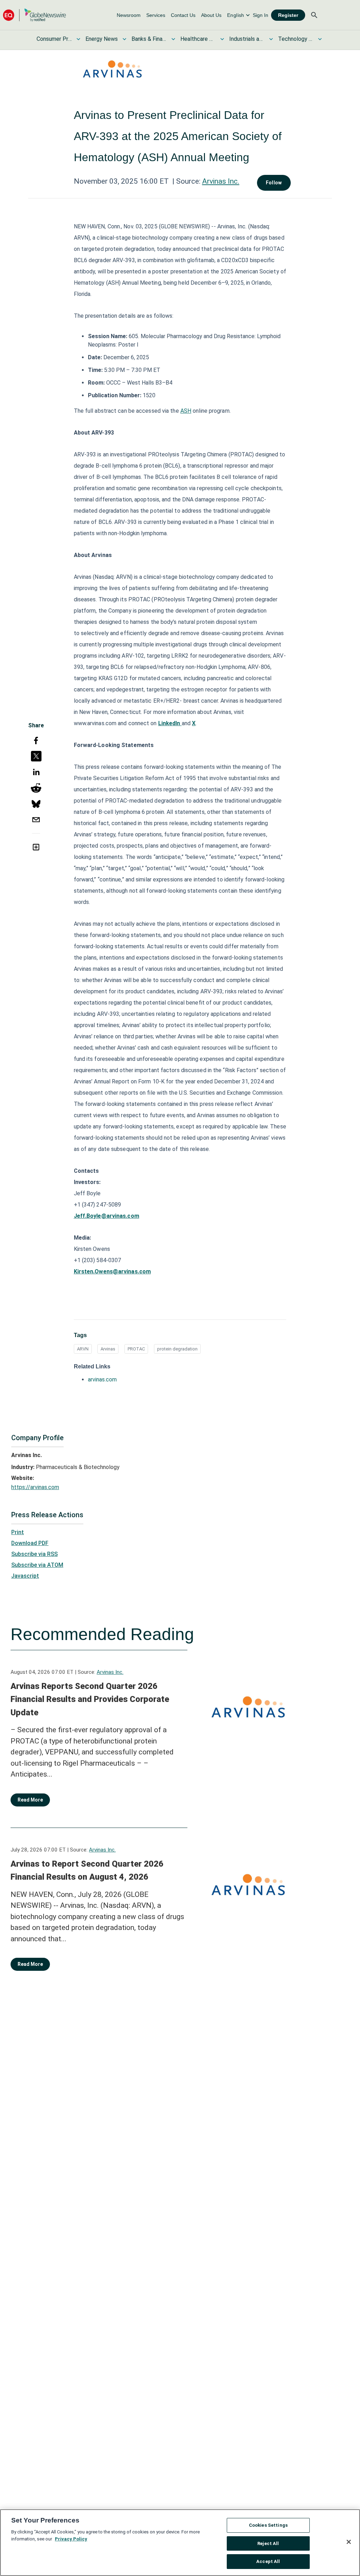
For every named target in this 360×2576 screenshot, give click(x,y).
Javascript (25, 1576)
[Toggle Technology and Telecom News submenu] (320, 39)
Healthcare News (198, 39)
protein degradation (177, 1349)
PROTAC (136, 1349)
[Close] (349, 2542)
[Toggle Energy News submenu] (124, 39)
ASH (186, 411)
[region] (180, 2543)
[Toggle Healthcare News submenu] (222, 39)
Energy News (102, 39)
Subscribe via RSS (34, 1554)
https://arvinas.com (35, 1487)
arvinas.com (102, 1379)
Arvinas (108, 1349)
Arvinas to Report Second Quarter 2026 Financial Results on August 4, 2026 (87, 1871)
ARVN (83, 1349)
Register (288, 15)
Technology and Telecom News (296, 39)
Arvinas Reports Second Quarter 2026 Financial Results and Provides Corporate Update (90, 1699)
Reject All (268, 2543)
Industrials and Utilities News (247, 39)
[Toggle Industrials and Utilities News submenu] (271, 39)
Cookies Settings (268, 2525)
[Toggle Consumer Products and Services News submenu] (78, 39)
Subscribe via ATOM (37, 1565)
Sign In (261, 15)
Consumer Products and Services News (54, 39)
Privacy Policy (71, 2539)
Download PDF (30, 1543)
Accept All (268, 2561)
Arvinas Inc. (221, 181)
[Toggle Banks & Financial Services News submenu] (173, 39)
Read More (30, 1800)
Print (18, 1532)
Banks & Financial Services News (149, 39)
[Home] (34, 15)
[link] (129, 15)
